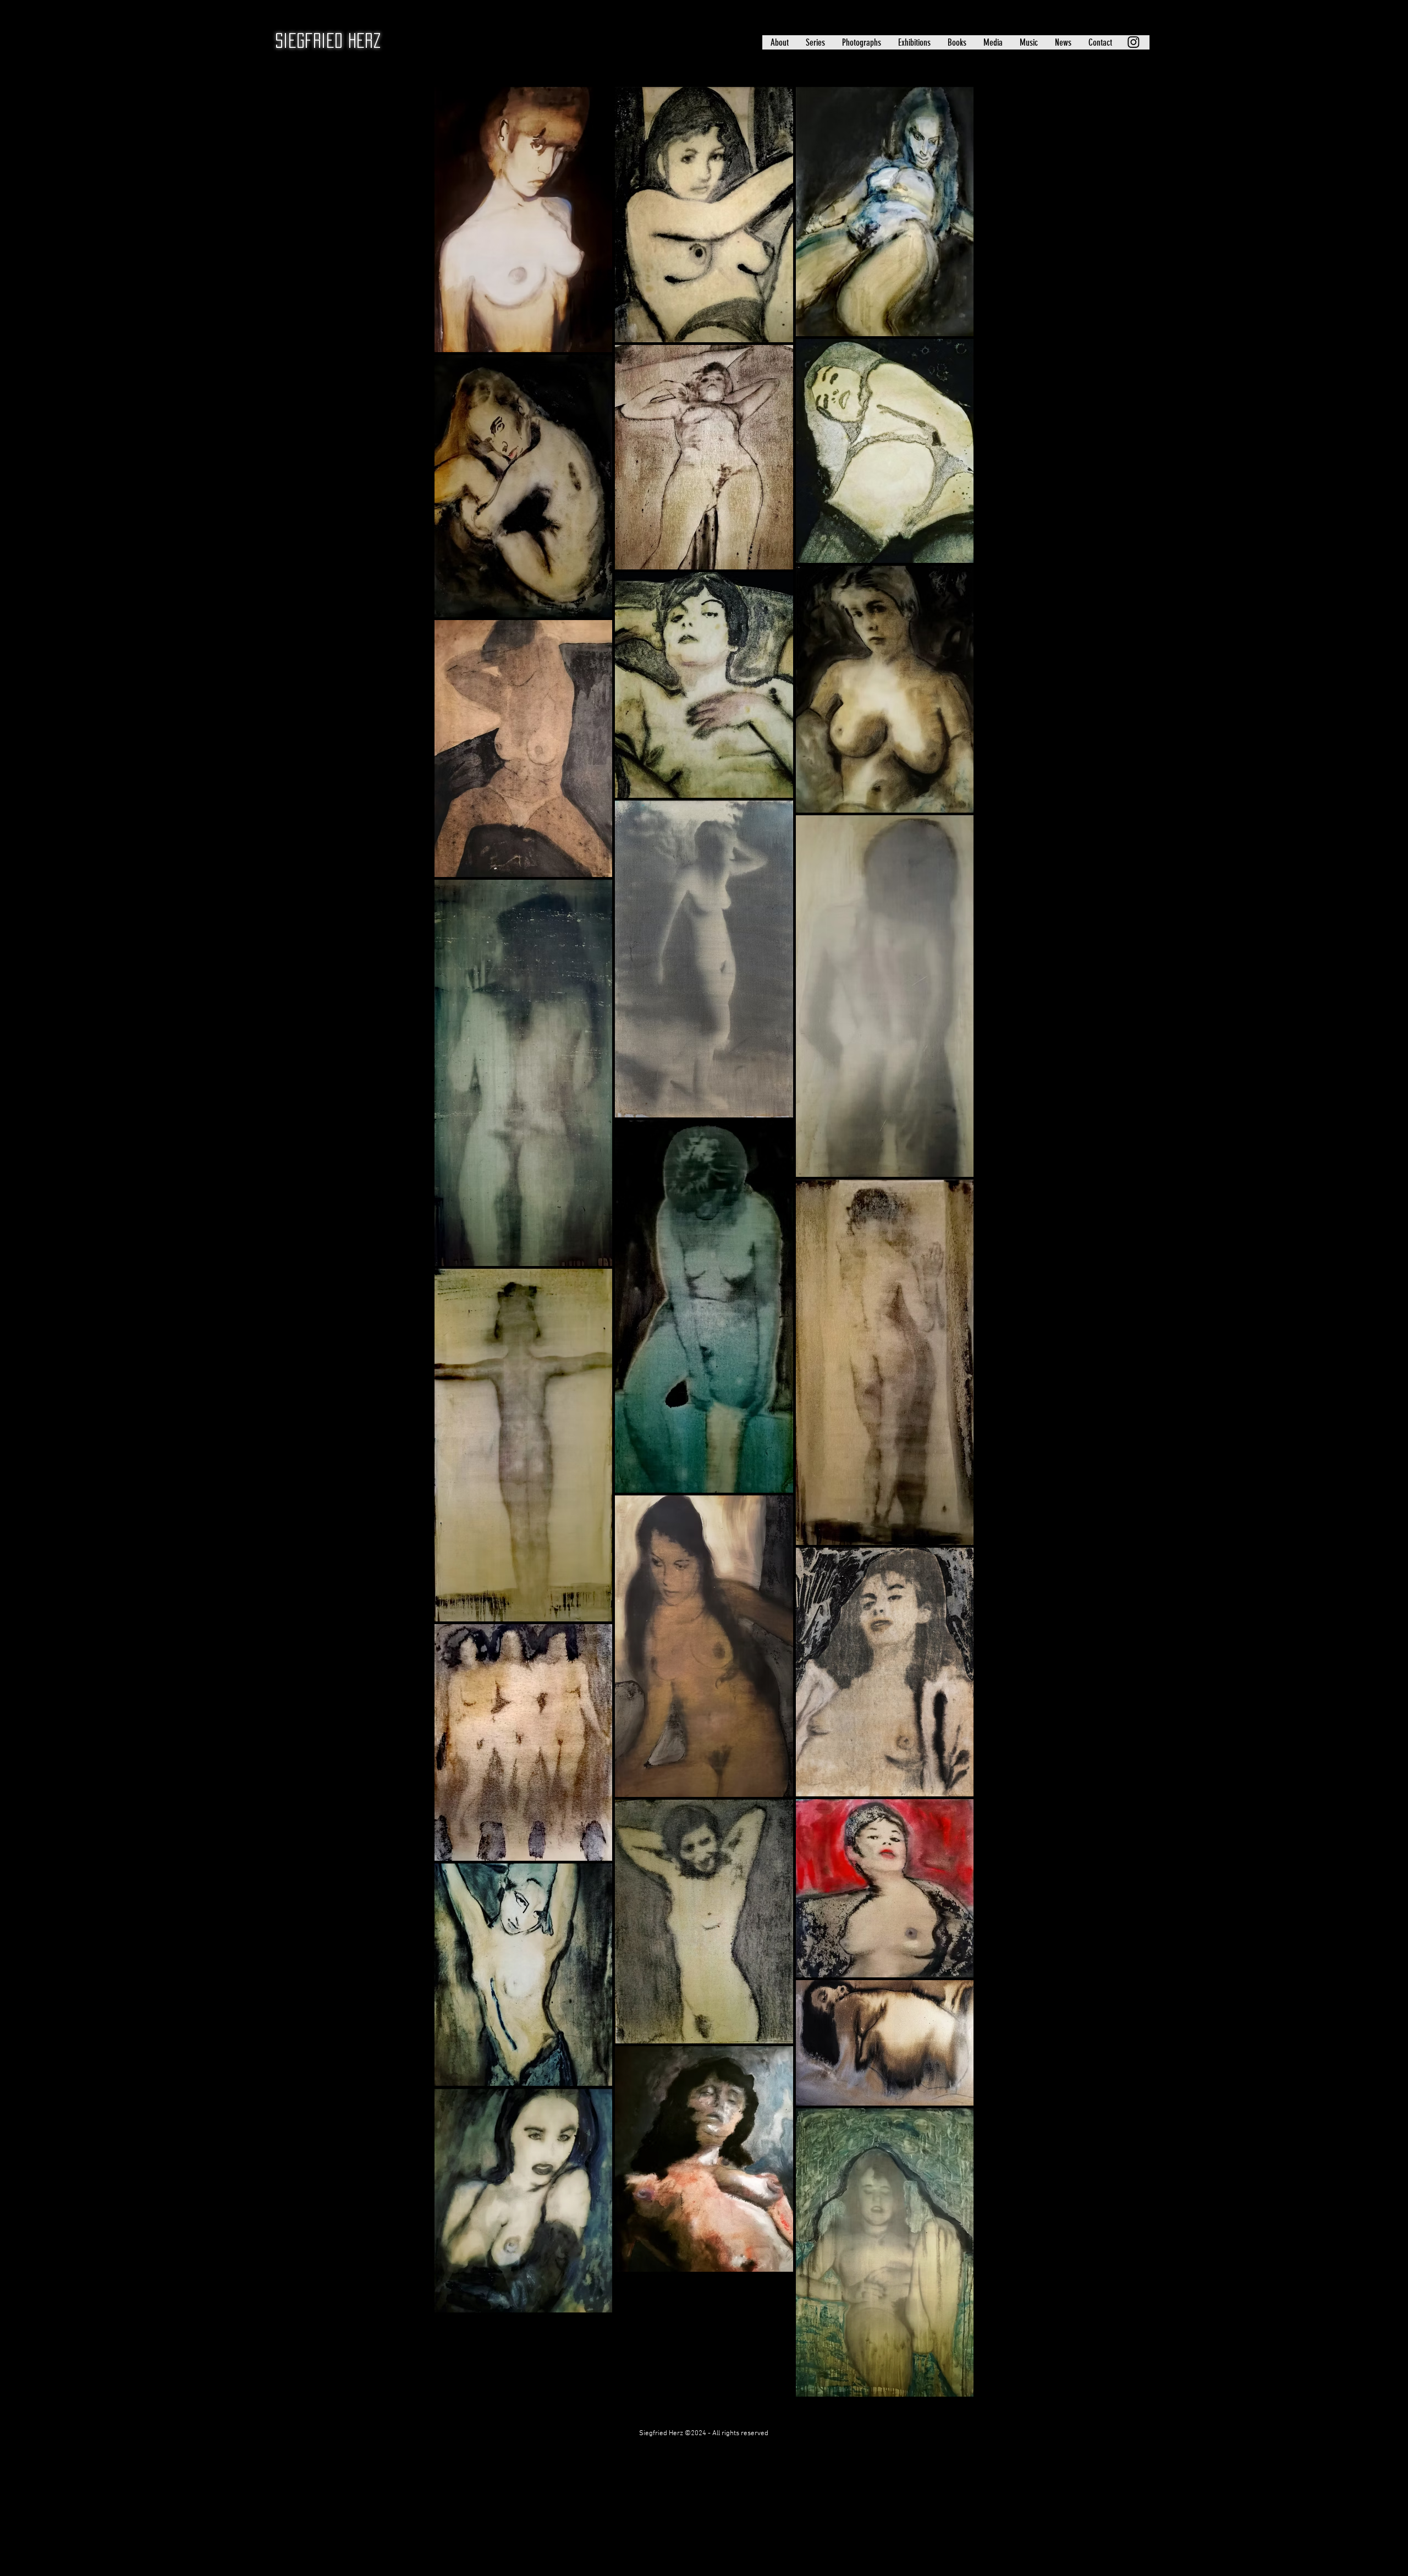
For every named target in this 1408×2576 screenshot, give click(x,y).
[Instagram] (1134, 42)
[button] (780, 42)
